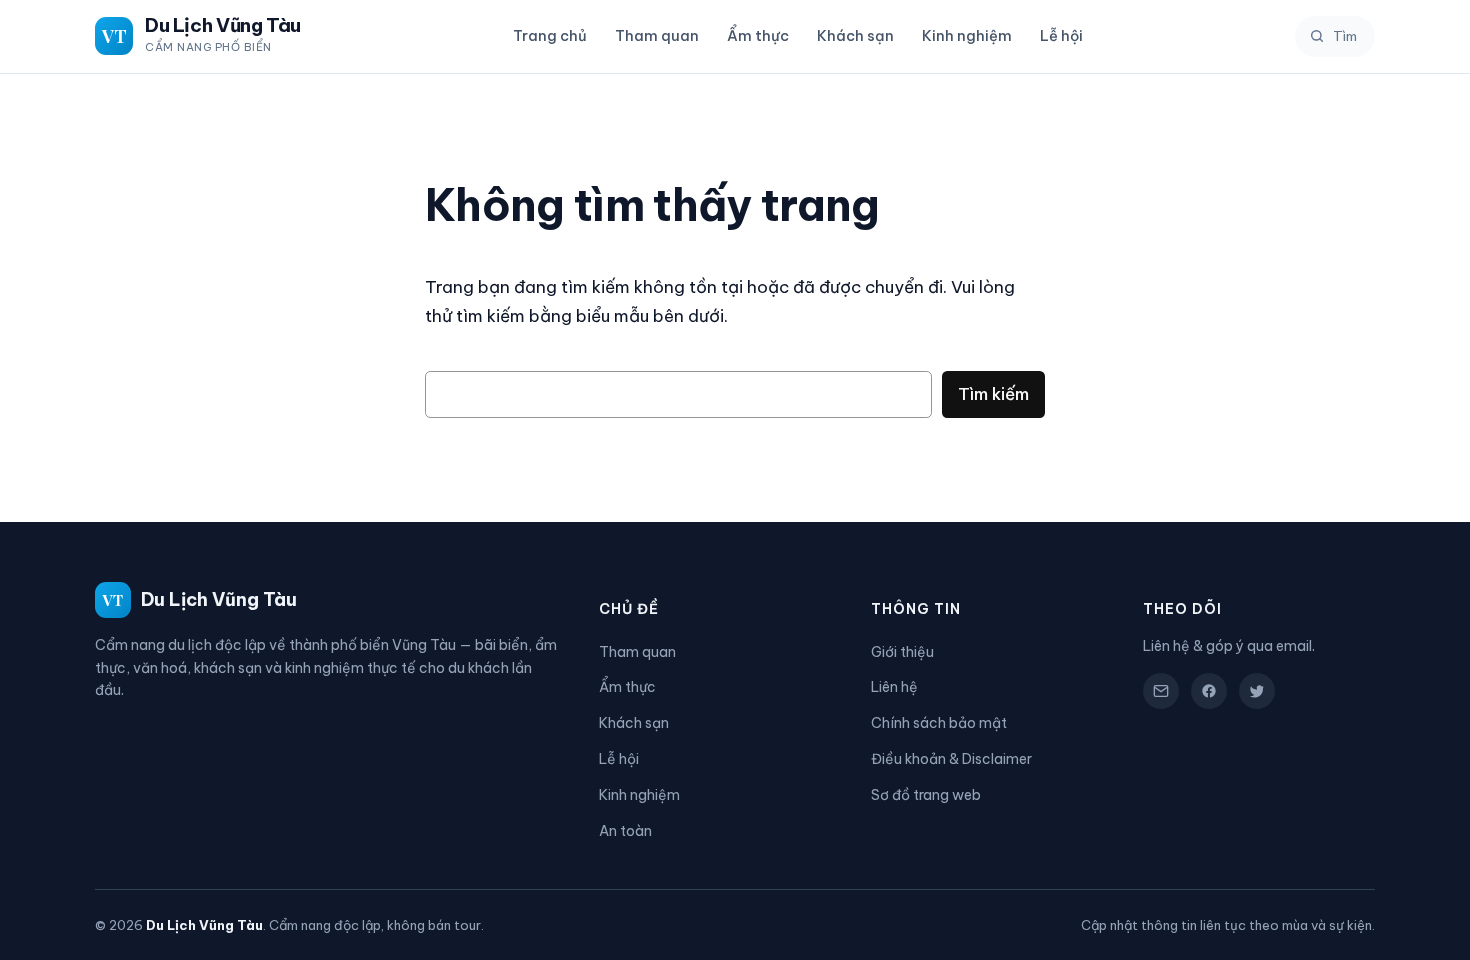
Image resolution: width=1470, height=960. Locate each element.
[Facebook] (1209, 691)
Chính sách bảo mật (939, 723)
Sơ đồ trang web (926, 795)
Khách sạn (855, 35)
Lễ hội (1061, 35)
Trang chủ (550, 35)
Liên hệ (894, 687)
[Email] (1161, 691)
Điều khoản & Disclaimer (951, 759)
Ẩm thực (758, 35)
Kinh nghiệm (967, 35)
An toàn (625, 831)
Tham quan (657, 35)
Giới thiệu (902, 652)
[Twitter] (1257, 691)
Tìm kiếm (993, 393)
